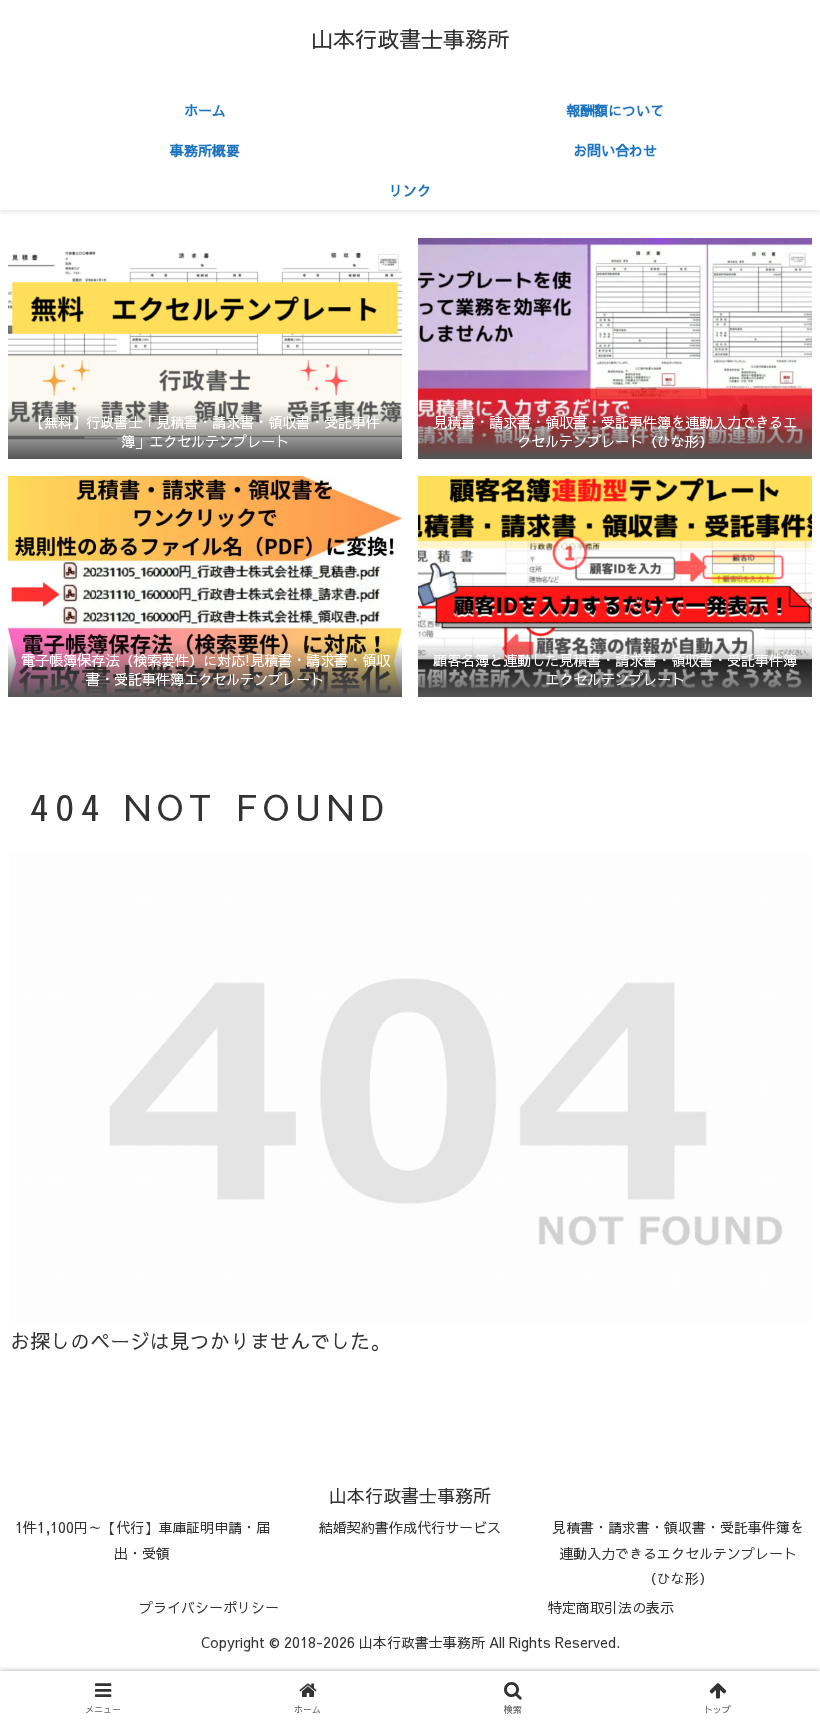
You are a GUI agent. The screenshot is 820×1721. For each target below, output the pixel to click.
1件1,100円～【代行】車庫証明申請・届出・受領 (142, 1539)
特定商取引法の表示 (611, 1607)
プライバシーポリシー (209, 1607)
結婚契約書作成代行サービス (410, 1527)
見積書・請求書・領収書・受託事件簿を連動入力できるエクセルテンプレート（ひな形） (678, 1552)
